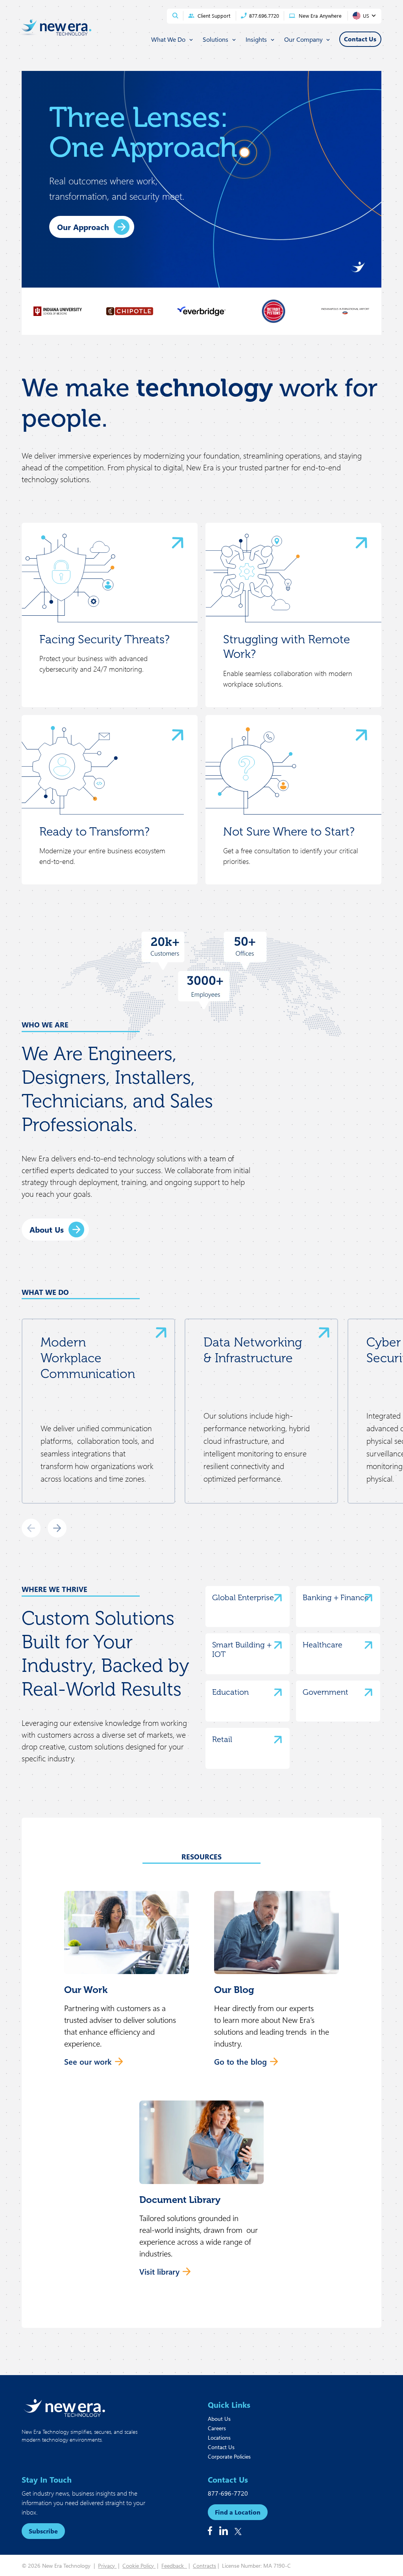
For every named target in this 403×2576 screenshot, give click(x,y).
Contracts (204, 2566)
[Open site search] (175, 16)
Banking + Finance (336, 1597)
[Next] (57, 1528)
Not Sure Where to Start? (289, 832)
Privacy (107, 2566)
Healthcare (323, 1645)
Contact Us (221, 2447)
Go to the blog (240, 2061)
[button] (127, 1983)
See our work (88, 2061)
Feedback (174, 2566)
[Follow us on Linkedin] (224, 2531)
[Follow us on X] (238, 2531)
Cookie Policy (139, 2566)
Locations (219, 2438)
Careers (217, 2428)
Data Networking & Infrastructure (253, 1350)
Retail (222, 1739)
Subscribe (43, 2531)
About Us (47, 1229)
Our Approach (83, 227)
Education (230, 1692)
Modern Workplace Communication (88, 1358)
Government (325, 1692)
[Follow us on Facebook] (210, 2531)
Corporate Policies (229, 2456)
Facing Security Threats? (104, 639)
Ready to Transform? (94, 832)
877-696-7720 (228, 2493)
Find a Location (238, 2512)
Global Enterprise (243, 1597)
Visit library (159, 2271)
